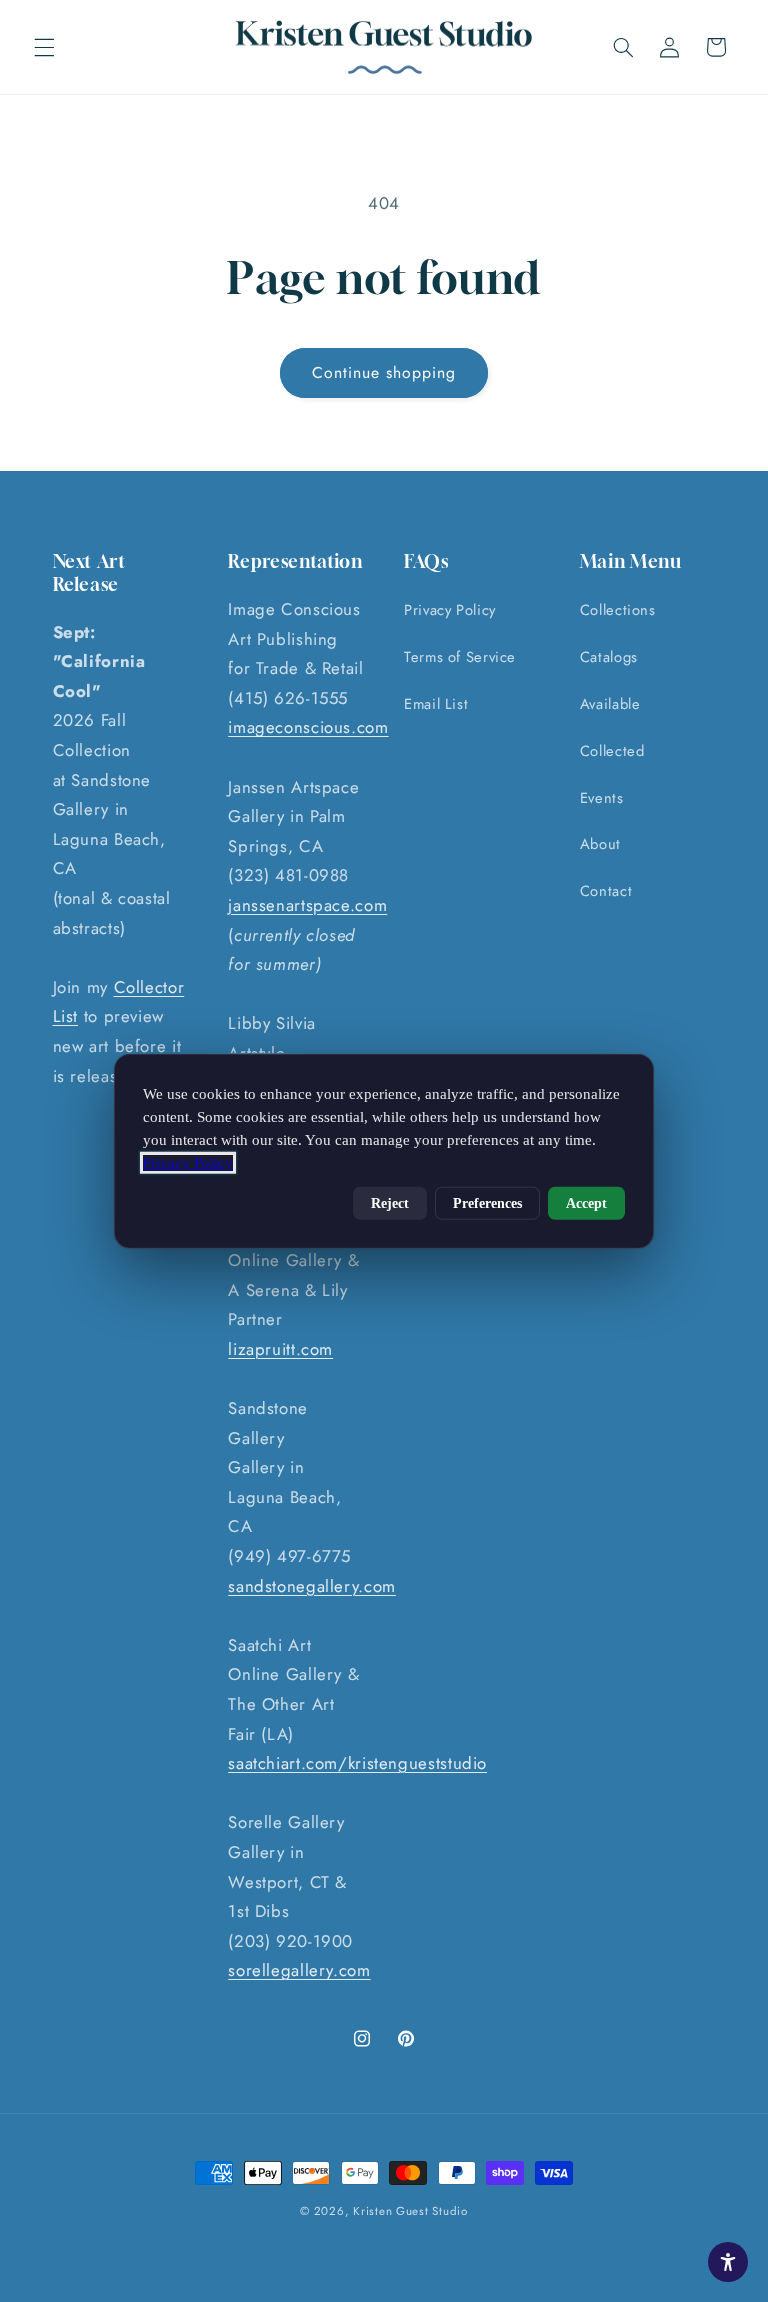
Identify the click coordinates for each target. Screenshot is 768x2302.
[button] (44, 47)
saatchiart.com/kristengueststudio (357, 1763)
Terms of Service (460, 657)
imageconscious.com (308, 727)
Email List (436, 704)
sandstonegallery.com (312, 1586)
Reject (390, 1203)
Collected (612, 751)
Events (602, 798)
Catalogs (609, 657)
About (600, 844)
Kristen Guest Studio (410, 2211)
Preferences (487, 1203)
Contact (606, 891)
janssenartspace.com (307, 905)
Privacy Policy (450, 610)
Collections (618, 610)
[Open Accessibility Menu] (728, 2262)
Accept (586, 1203)
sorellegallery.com (299, 1970)
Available (610, 704)
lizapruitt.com (280, 1349)
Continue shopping (384, 372)
